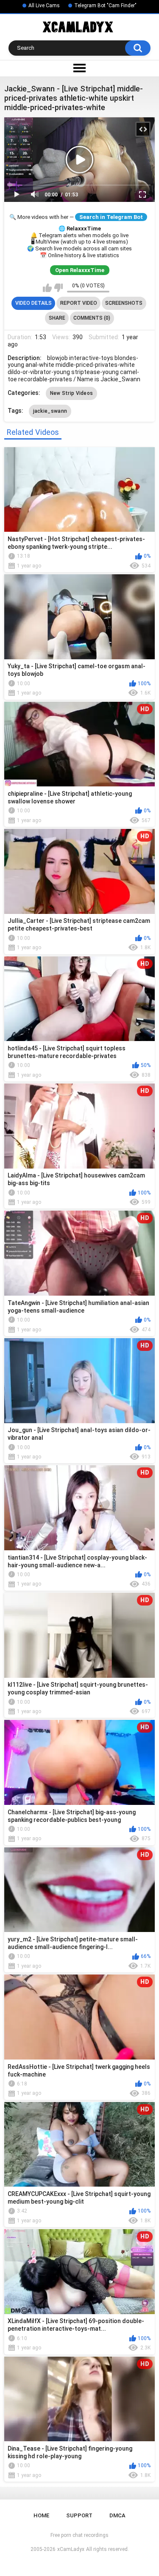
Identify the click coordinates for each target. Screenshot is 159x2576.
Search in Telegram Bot (111, 217)
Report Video (79, 303)
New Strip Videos (72, 393)
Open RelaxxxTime (80, 270)
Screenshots (124, 303)
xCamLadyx (71, 2549)
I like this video (47, 288)
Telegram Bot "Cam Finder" (105, 6)
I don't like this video (58, 288)
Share (57, 318)
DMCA (117, 2515)
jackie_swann (50, 411)
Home (41, 2515)
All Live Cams (44, 6)
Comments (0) (92, 318)
